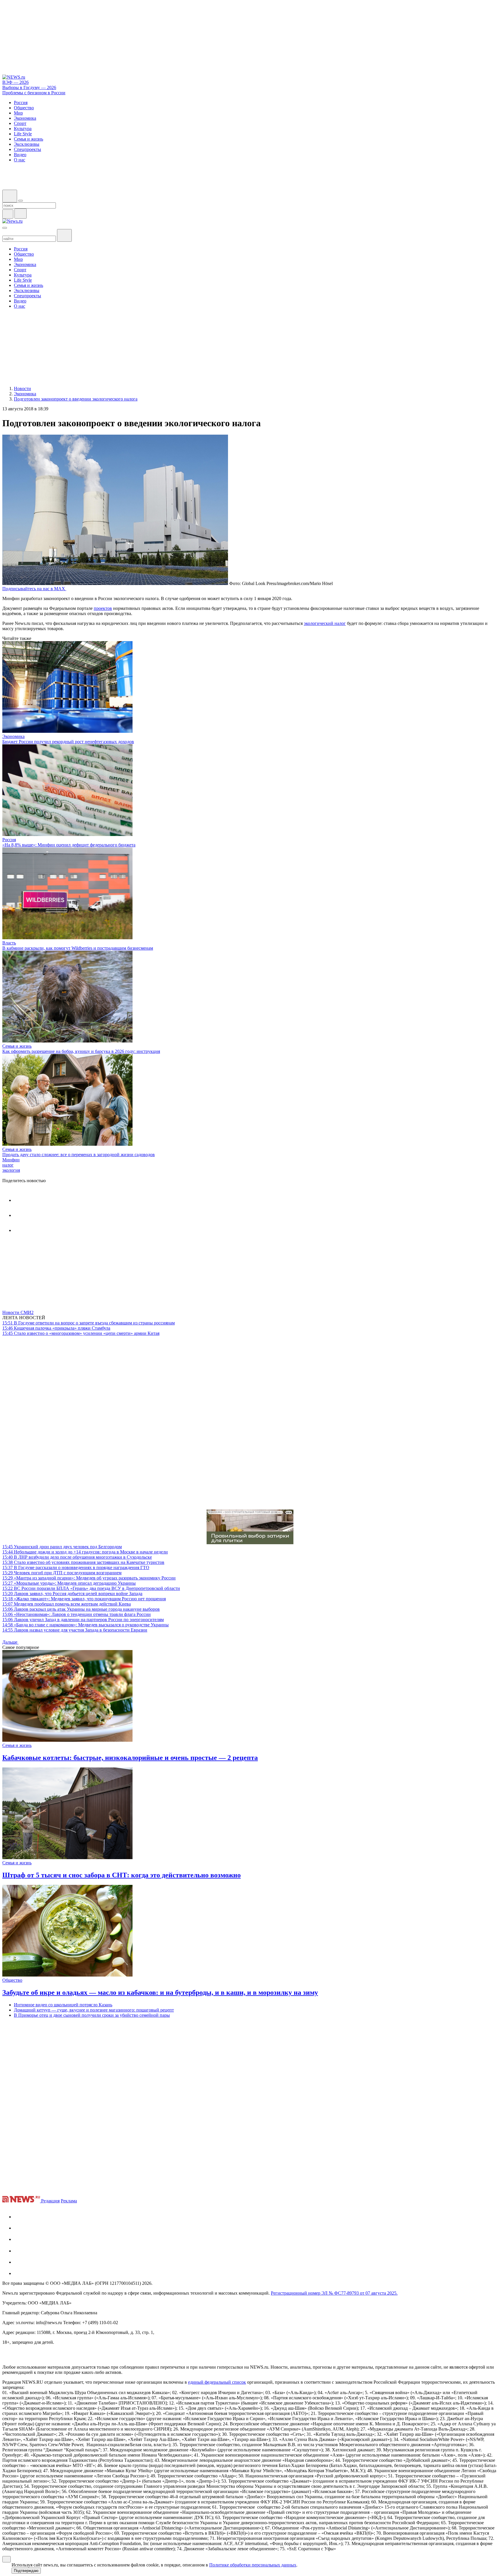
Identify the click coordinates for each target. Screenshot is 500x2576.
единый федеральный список (217, 2382)
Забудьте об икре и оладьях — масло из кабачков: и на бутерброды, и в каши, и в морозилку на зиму (160, 1992)
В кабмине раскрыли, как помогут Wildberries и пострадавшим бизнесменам (78, 948)
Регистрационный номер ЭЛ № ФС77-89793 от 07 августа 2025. (334, 2293)
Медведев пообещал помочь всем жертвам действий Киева (67, 1604)
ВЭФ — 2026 (15, 82)
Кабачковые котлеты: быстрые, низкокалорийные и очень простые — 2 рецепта (130, 1758)
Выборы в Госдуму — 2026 (29, 87)
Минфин (11, 1160)
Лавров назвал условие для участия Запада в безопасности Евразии (75, 1630)
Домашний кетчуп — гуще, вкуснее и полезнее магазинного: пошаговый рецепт (94, 2010)
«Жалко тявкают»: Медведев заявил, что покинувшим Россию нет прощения (84, 1599)
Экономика (13, 736)
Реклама (69, 2201)
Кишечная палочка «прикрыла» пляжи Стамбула (56, 1328)
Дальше (10, 1642)
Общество (12, 1980)
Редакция (50, 2201)
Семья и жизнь (17, 1046)
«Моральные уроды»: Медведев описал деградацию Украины (69, 1583)
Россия (9, 840)
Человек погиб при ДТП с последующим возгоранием (62, 1573)
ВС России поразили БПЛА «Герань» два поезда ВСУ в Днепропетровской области (91, 1588)
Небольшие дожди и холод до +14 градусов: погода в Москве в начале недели (85, 1552)
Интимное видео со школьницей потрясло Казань (63, 2005)
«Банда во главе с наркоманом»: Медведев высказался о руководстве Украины (86, 1625)
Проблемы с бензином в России (34, 93)
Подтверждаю (26, 2571)
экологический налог (325, 623)
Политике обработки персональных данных (253, 2565)
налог (8, 1165)
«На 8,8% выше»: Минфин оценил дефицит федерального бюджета (69, 845)
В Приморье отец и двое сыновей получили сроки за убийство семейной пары (92, 2015)
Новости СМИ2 (18, 1312)
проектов (103, 608)
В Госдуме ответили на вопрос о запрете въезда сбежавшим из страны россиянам (89, 1323)
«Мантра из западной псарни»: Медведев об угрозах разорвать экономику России (89, 1578)
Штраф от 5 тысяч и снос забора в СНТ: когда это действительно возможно (122, 1875)
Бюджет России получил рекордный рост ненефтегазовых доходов (68, 742)
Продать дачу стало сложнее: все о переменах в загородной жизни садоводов (79, 1155)
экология (11, 1170)
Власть (9, 943)
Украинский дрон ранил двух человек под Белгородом (62, 1547)
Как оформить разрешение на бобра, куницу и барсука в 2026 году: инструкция (81, 1051)
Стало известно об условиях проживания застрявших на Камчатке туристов (83, 1562)
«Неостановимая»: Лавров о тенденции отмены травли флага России (77, 1614)
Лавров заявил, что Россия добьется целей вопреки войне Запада (72, 1594)
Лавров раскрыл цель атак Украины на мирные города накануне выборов (81, 1609)
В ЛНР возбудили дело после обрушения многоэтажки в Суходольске (77, 1557)
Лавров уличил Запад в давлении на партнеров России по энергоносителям (83, 1620)
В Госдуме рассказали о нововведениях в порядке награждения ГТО (76, 1567)
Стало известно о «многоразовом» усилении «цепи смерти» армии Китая (81, 1333)
